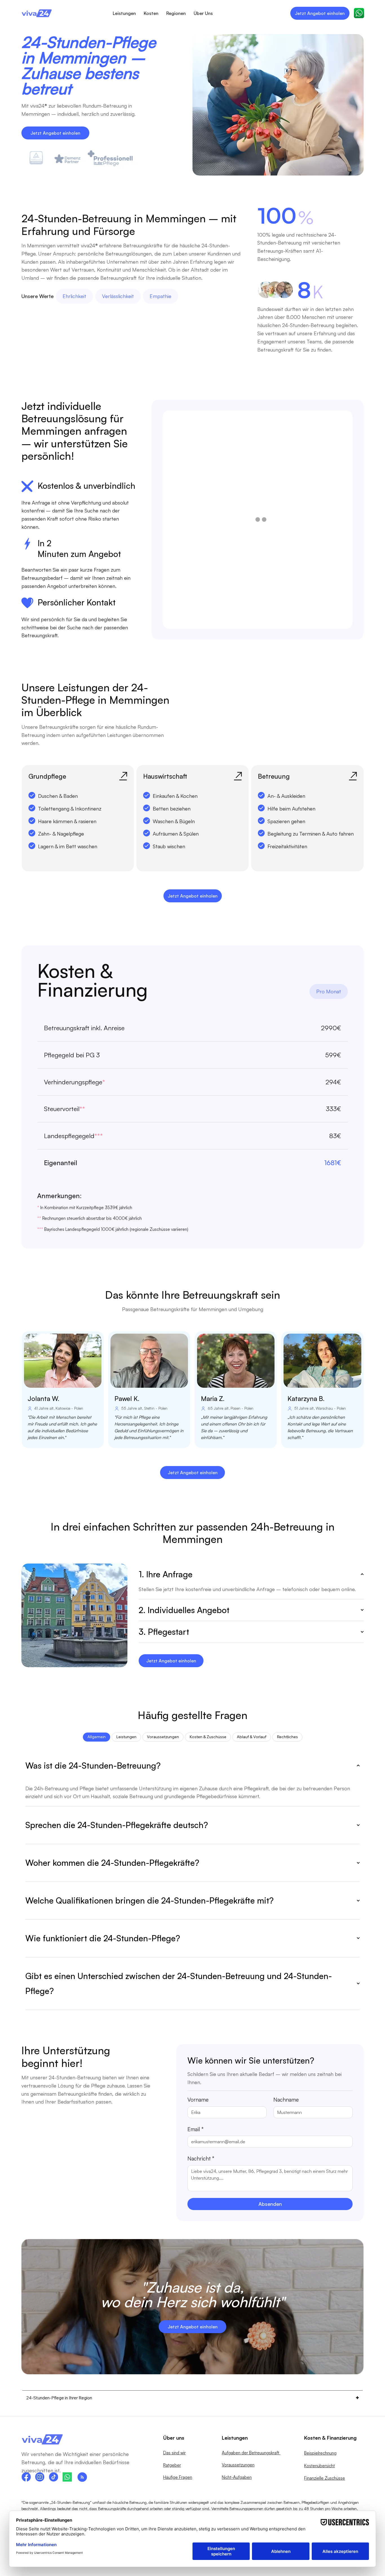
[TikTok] (53, 2477)
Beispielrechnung (320, 2453)
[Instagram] (40, 2477)
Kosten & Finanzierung (330, 2438)
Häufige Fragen (178, 2477)
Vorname (198, 2100)
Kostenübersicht (319, 2466)
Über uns (174, 2438)
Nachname (286, 2100)
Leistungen (235, 2438)
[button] (359, 13)
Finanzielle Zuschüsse (325, 2478)
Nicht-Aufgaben (237, 2477)
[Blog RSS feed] (82, 2477)
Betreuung (274, 776)
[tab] (97, 1737)
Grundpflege (47, 776)
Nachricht (201, 2158)
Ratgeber (172, 2465)
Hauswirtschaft (165, 776)
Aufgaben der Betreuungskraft (251, 2453)
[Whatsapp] (67, 2477)
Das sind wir (174, 2453)
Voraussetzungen (238, 2465)
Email (195, 2129)
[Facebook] (26, 2477)
